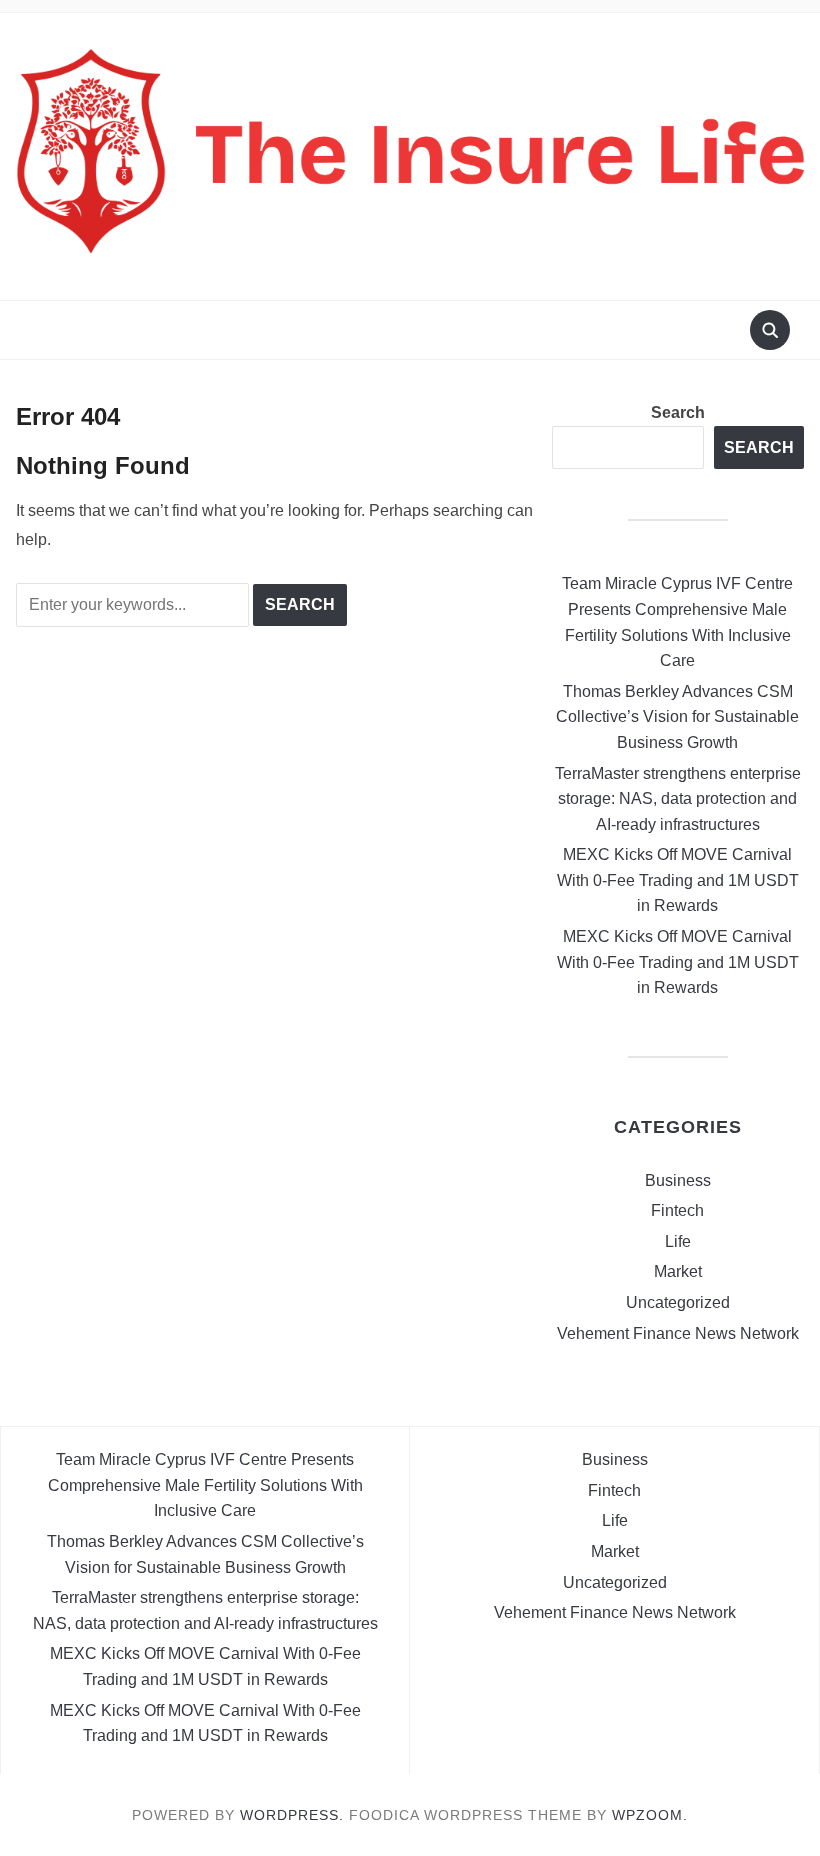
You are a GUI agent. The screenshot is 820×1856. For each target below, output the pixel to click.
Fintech (677, 1210)
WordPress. (292, 1815)
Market (678, 1271)
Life (678, 1241)
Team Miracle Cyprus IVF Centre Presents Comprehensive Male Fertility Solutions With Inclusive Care (205, 1485)
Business (678, 1180)
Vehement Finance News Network (678, 1333)
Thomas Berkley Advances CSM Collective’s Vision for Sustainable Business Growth (677, 717)
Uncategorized (678, 1302)
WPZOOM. (650, 1815)
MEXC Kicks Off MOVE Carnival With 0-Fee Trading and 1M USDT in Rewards (678, 880)
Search (678, 412)
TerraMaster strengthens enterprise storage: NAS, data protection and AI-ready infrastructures (678, 799)
